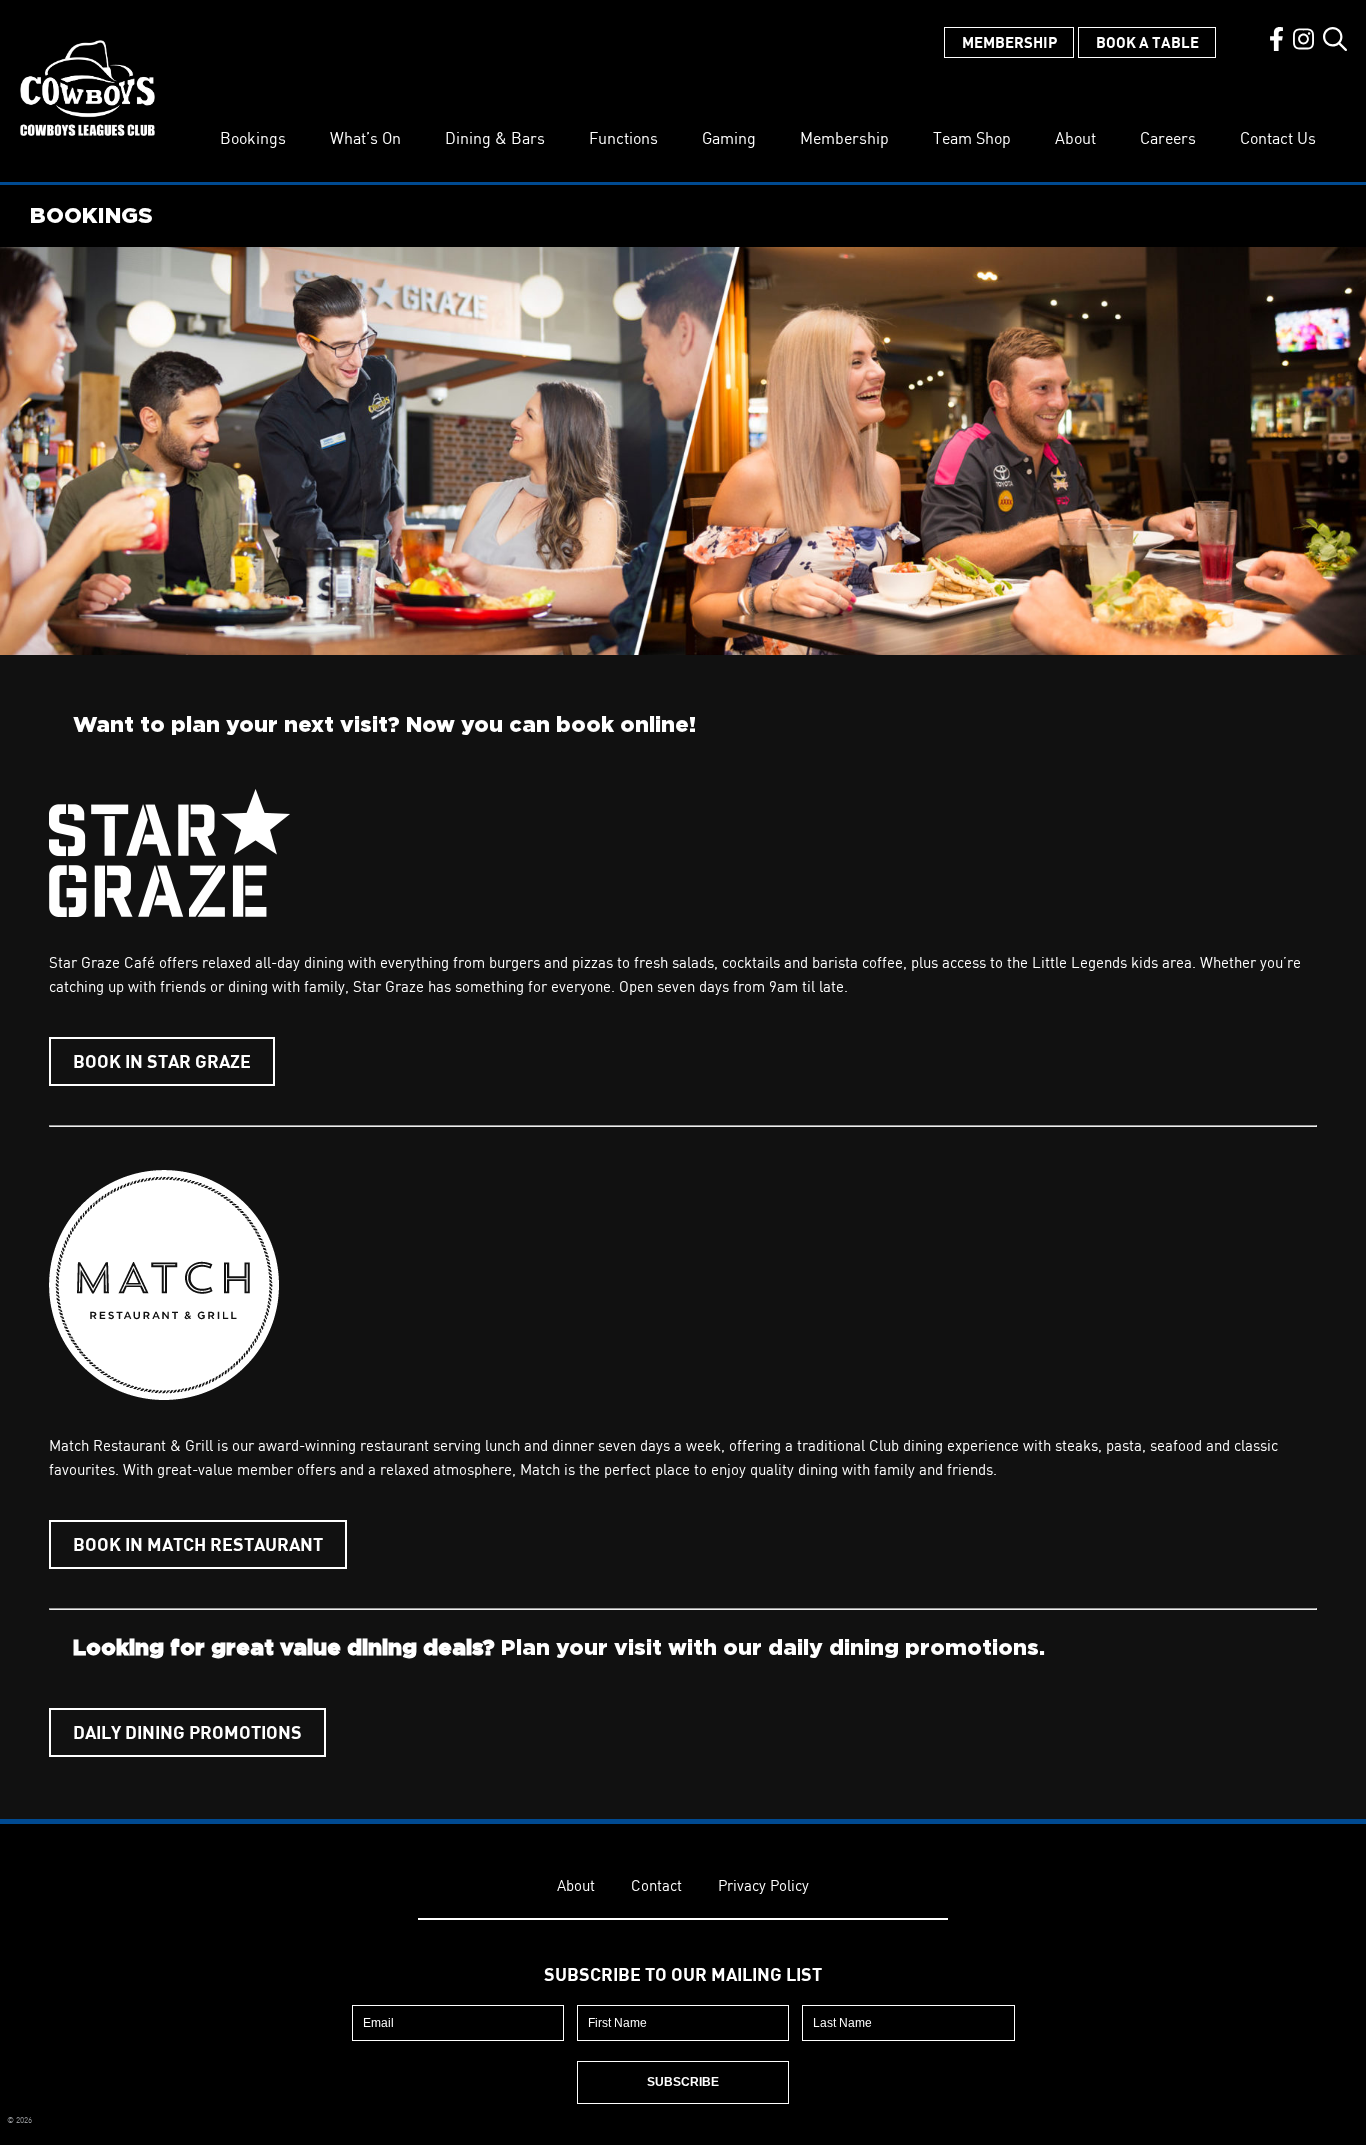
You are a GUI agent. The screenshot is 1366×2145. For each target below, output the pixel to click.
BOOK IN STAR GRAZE (162, 1061)
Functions (623, 138)
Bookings (253, 138)
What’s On (365, 138)
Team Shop (972, 138)
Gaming (729, 138)
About (1075, 138)
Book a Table (1147, 42)
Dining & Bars (495, 138)
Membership (1009, 42)
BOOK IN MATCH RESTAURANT (198, 1544)
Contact (656, 1885)
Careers (1168, 138)
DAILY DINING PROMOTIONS (187, 1732)
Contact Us (1278, 138)
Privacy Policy (763, 1885)
